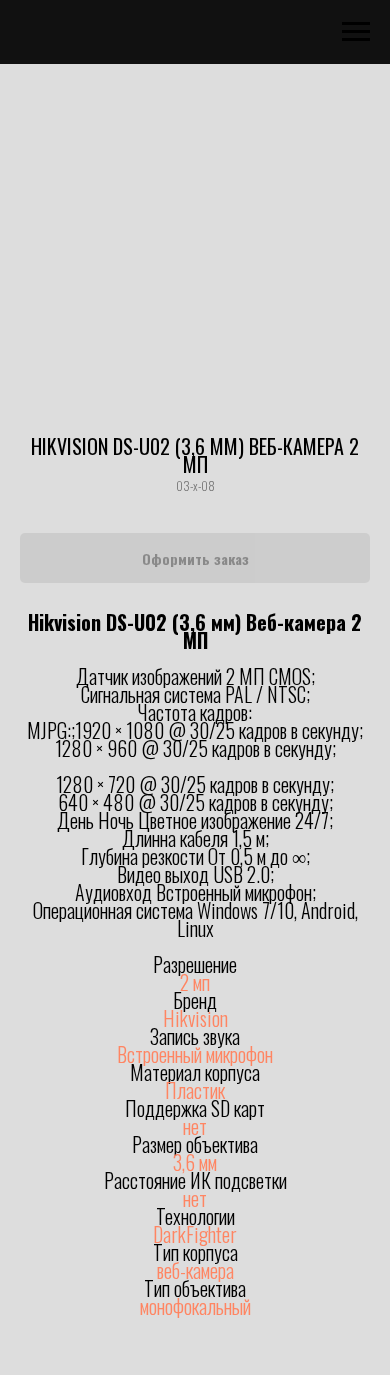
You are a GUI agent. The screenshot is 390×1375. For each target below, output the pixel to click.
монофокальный (195, 1306)
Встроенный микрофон (195, 1054)
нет (195, 1126)
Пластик (195, 1090)
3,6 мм (195, 1162)
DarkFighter (195, 1234)
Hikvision (195, 1018)
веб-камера (195, 1270)
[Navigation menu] (356, 32)
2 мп (195, 982)
